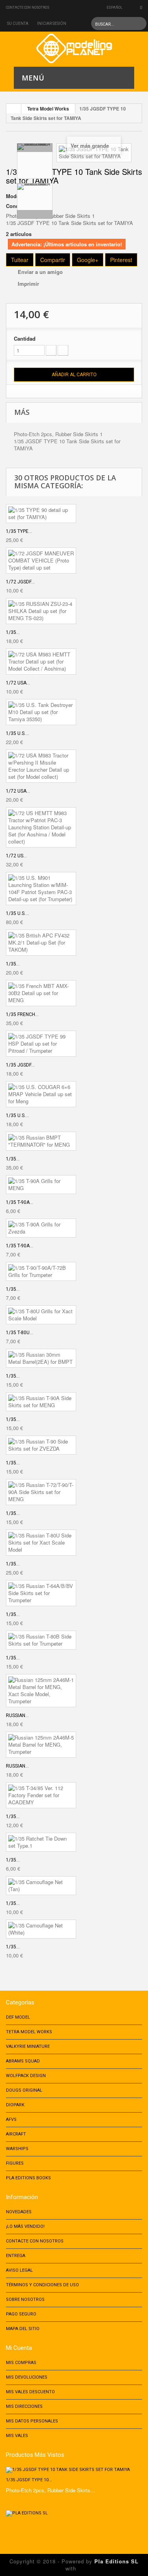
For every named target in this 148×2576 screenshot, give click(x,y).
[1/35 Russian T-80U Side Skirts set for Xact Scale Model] (41, 1543)
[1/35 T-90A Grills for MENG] (41, 1185)
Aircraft (16, 2134)
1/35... (13, 632)
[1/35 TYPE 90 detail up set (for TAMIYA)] (41, 514)
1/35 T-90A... (20, 1202)
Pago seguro (21, 2314)
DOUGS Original (24, 2090)
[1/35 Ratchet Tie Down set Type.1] (41, 1842)
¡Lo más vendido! (25, 2226)
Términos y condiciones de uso (42, 2285)
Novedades (19, 2212)
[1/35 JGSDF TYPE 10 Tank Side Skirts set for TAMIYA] (35, 161)
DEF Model (18, 2017)
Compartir (53, 260)
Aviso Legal (19, 2270)
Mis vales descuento (30, 2392)
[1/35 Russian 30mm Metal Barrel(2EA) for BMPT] (41, 1358)
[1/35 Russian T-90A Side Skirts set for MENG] (41, 1402)
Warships (17, 2149)
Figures (15, 2163)
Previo (35, 148)
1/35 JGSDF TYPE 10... (29, 2480)
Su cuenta (18, 23)
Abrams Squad (23, 2061)
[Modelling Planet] (74, 48)
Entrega (16, 2256)
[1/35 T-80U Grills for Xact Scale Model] (41, 1315)
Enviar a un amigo (40, 272)
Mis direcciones (24, 2406)
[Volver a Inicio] (14, 109)
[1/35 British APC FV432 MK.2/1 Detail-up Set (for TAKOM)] (41, 943)
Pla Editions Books (28, 2178)
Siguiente (35, 214)
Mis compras (21, 2363)
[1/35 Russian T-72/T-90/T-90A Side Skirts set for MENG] (41, 1492)
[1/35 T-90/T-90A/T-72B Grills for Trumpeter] (41, 1271)
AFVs (11, 2119)
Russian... (17, 1715)
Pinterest (121, 260)
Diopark (15, 2105)
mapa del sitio (23, 2329)
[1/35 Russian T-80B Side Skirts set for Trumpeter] (41, 1640)
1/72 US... (16, 856)
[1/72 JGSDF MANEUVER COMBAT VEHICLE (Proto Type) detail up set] (41, 561)
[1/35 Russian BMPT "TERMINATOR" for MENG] (41, 1141)
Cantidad (25, 339)
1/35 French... (22, 1014)
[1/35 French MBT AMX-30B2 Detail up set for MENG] (41, 993)
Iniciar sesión (52, 23)
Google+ (88, 260)
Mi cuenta (19, 2348)
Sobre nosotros (25, 2299)
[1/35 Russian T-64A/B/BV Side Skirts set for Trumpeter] (41, 1593)
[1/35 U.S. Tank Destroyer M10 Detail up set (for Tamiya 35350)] (41, 712)
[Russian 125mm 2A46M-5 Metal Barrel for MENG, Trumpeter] (41, 1745)
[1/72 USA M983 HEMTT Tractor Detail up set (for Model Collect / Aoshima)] (41, 662)
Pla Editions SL (116, 2561)
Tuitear (20, 260)
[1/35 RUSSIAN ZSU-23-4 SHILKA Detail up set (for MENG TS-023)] (41, 611)
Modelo (15, 196)
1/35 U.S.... (18, 733)
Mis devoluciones (27, 2377)
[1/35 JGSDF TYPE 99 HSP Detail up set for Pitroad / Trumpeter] (41, 1044)
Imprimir (28, 284)
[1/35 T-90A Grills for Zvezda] (41, 1228)
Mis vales (17, 2436)
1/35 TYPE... (19, 531)
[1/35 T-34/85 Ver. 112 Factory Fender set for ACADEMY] (41, 1795)
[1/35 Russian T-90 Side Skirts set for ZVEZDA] (41, 1445)
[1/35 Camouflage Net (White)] (41, 1929)
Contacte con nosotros (28, 7)
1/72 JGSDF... (20, 582)
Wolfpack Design (26, 2076)
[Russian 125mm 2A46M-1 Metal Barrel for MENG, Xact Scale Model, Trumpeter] (41, 1691)
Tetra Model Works (48, 109)
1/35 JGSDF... (20, 1065)
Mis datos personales (32, 2421)
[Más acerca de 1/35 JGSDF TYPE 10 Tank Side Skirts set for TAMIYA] (74, 2470)
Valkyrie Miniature (28, 2046)
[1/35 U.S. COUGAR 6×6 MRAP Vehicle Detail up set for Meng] (41, 1094)
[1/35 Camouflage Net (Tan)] (41, 1886)
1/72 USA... (18, 683)
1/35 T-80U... (20, 1333)
